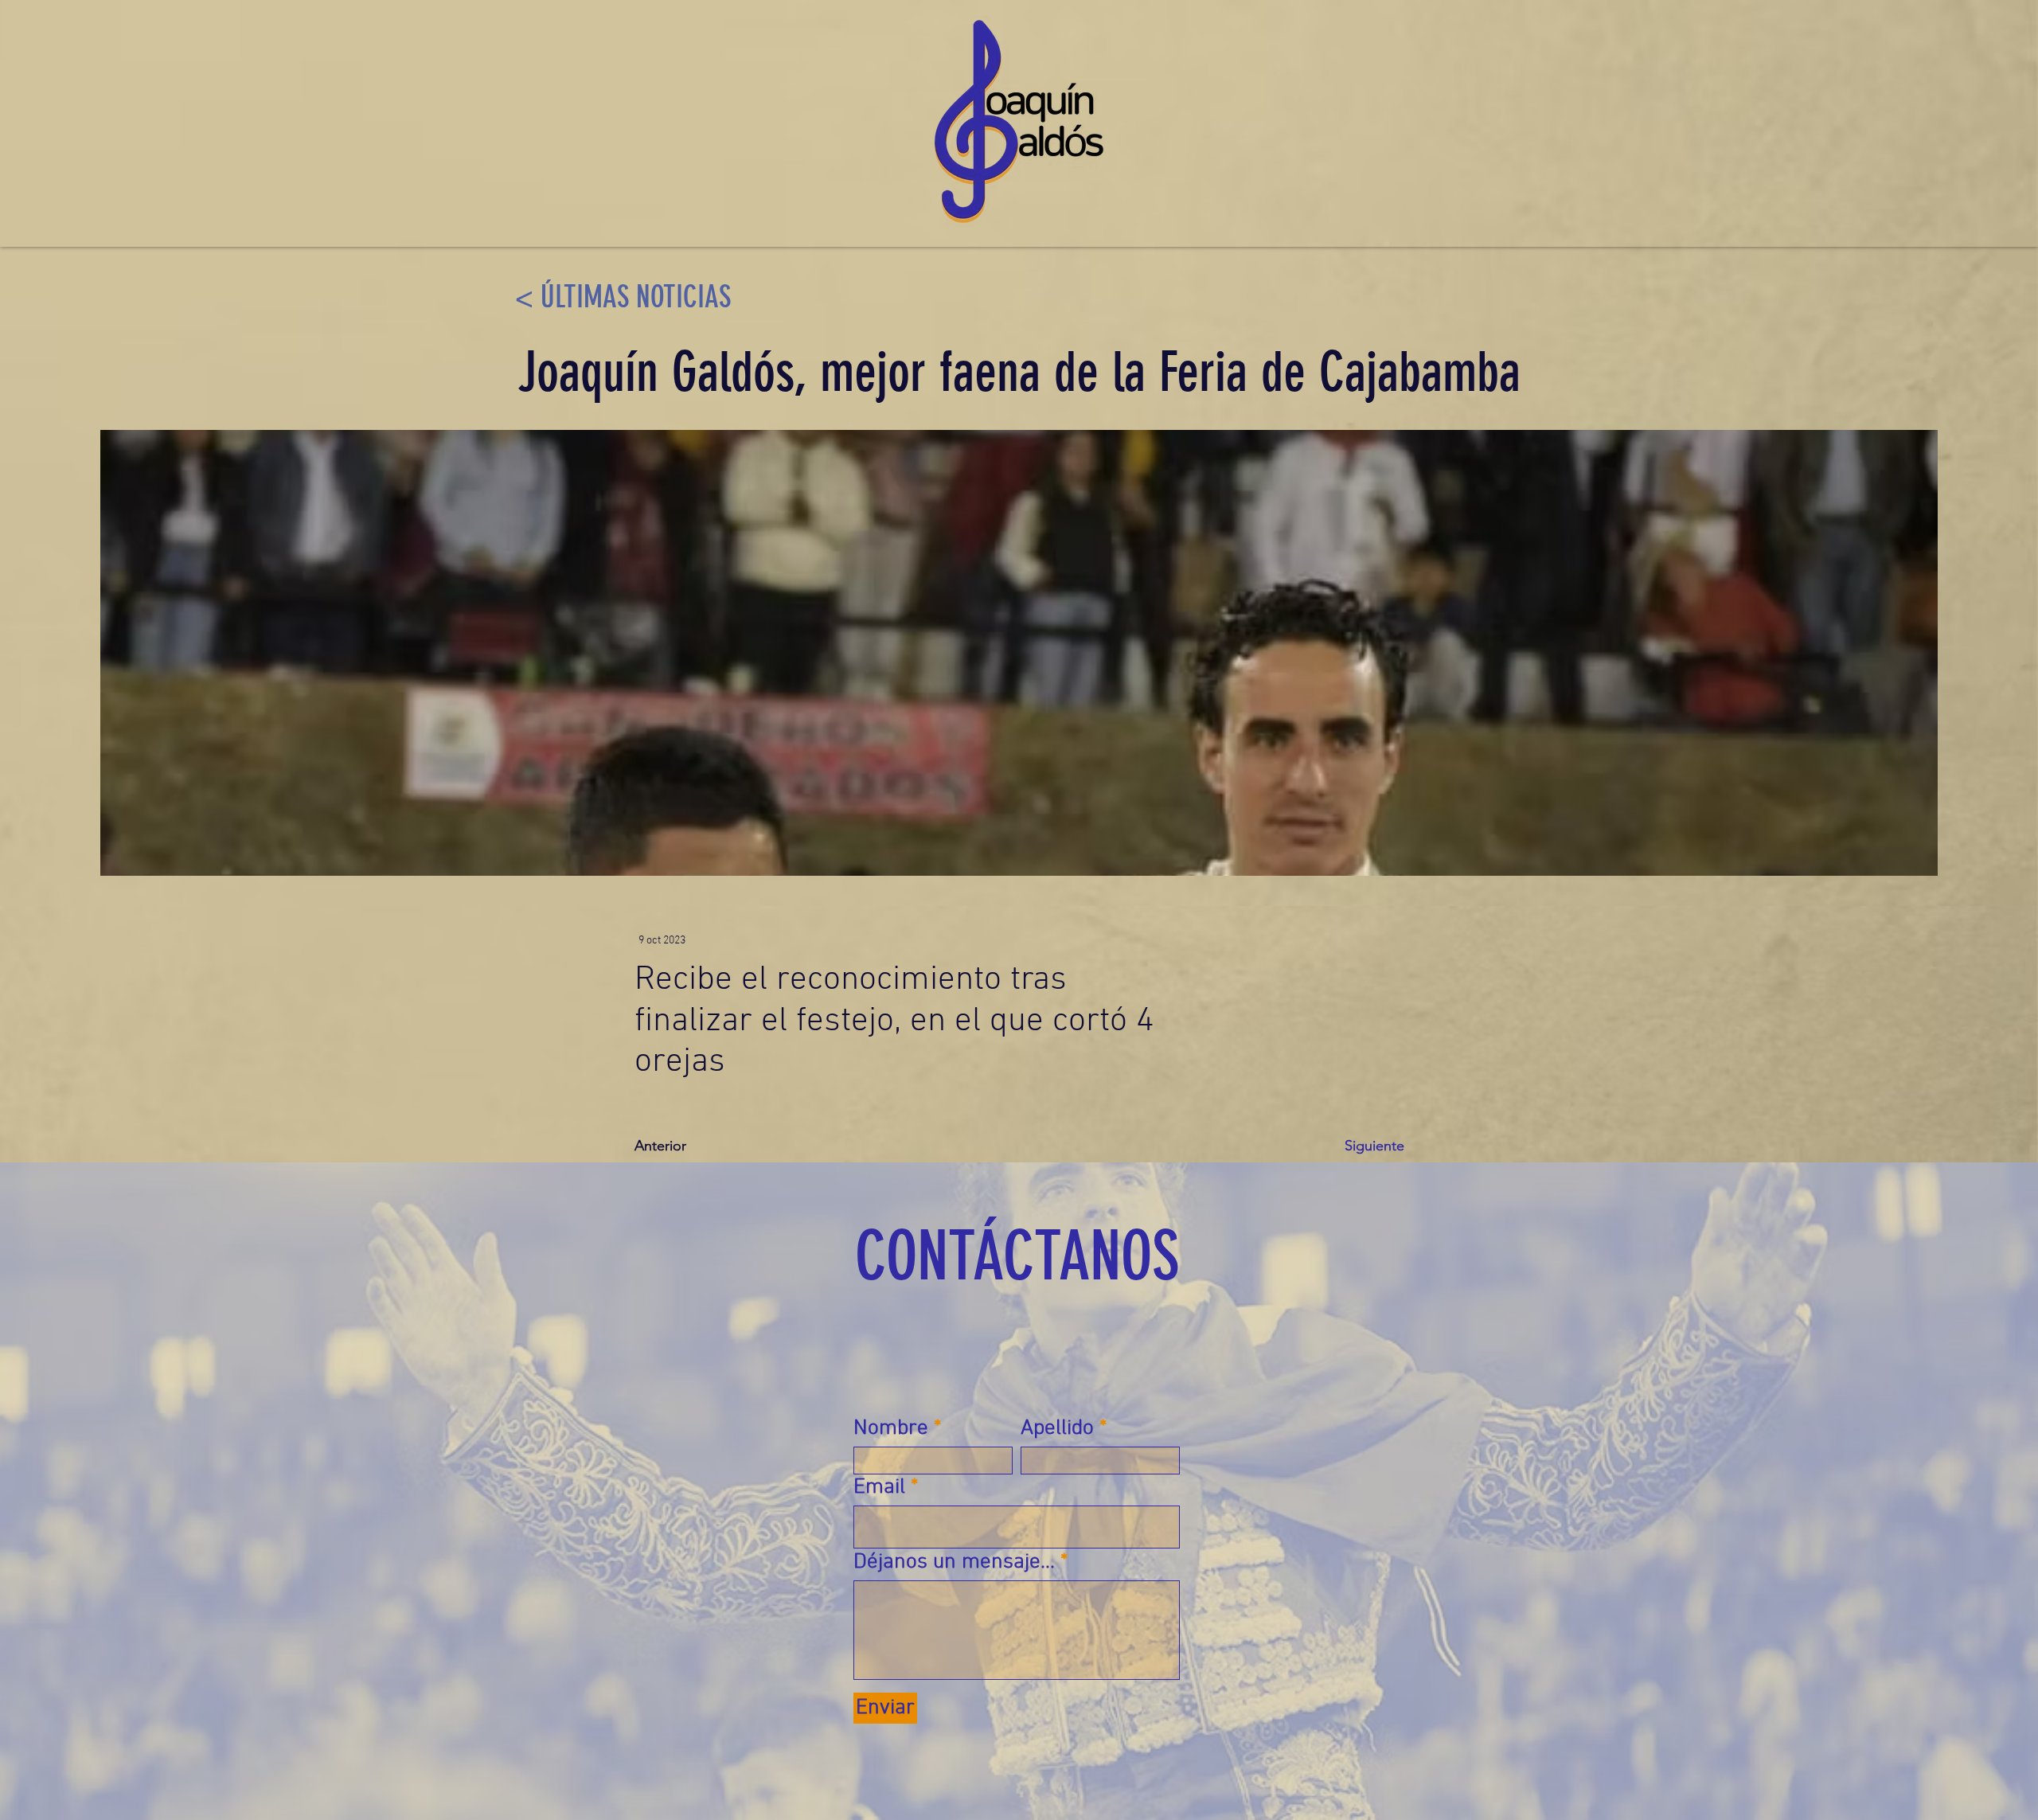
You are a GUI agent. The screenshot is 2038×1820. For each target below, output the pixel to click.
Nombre (891, 1429)
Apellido (1057, 1429)
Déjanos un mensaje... (954, 1562)
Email (879, 1488)
